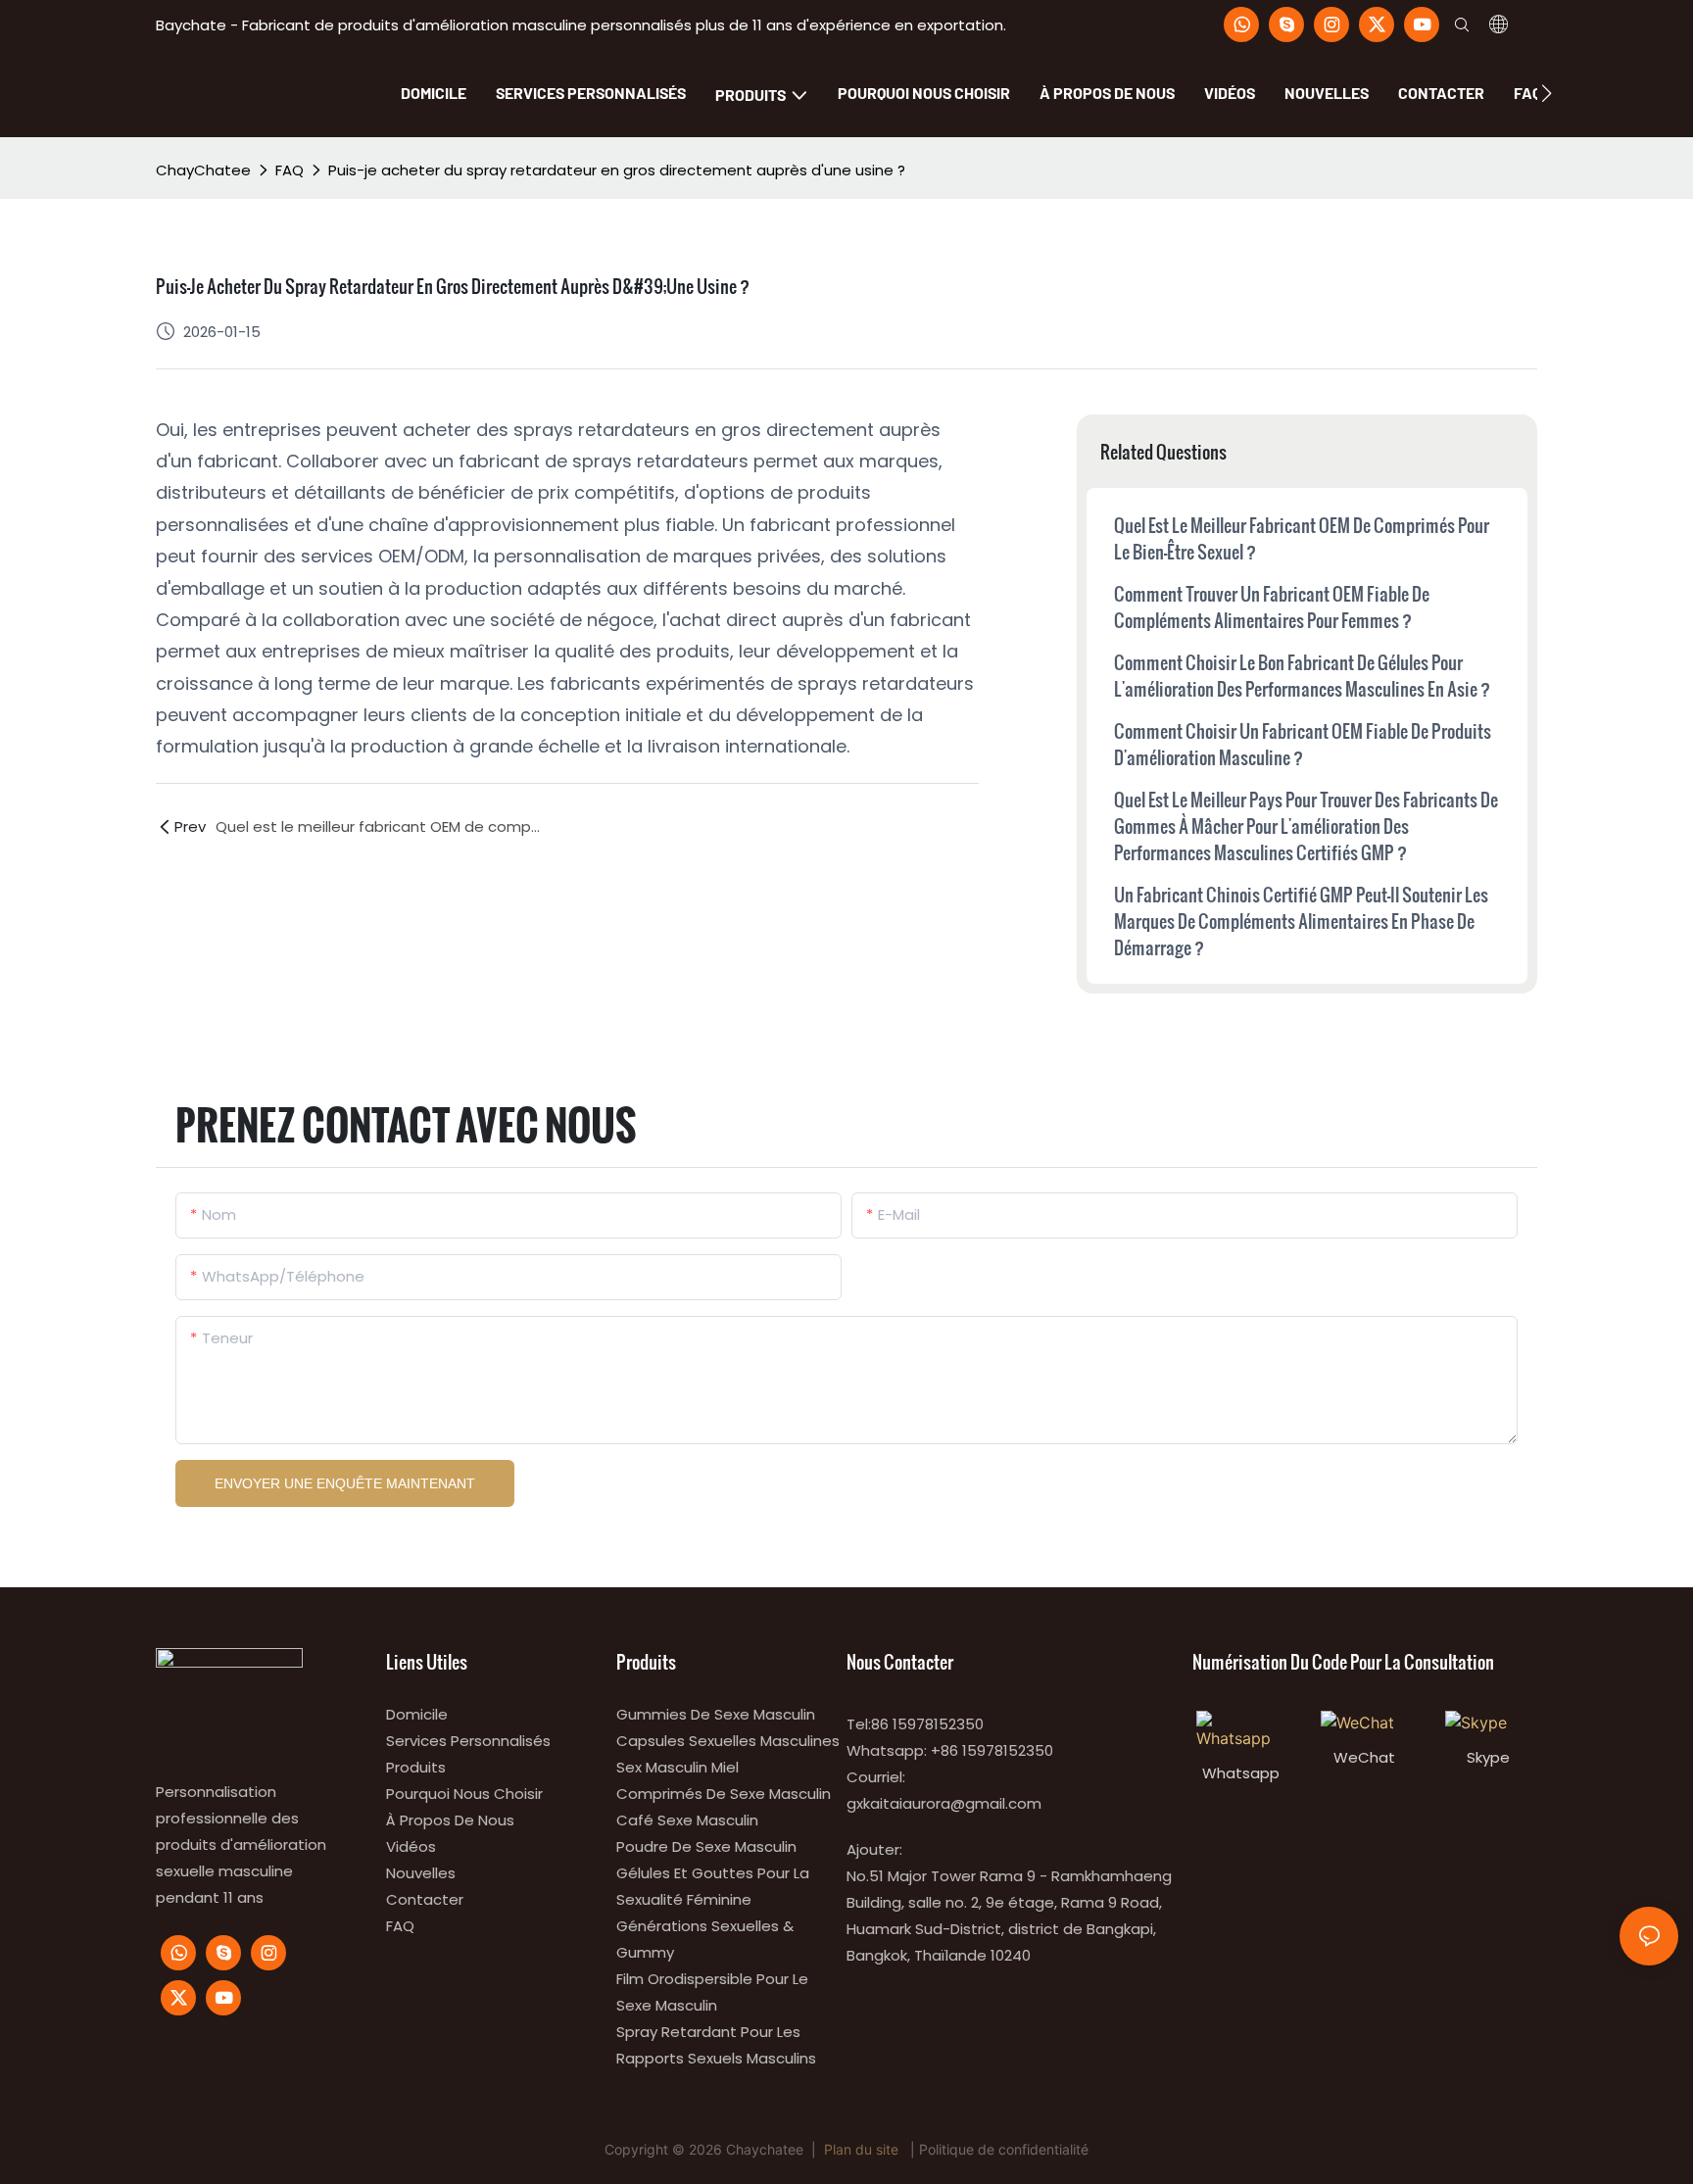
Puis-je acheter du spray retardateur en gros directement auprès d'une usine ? (617, 170)
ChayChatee (203, 170)
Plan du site (861, 2149)
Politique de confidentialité (1004, 2149)
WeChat (1364, 1757)
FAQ (290, 170)
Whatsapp (1241, 1773)
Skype (1488, 1757)
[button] (1547, 93)
